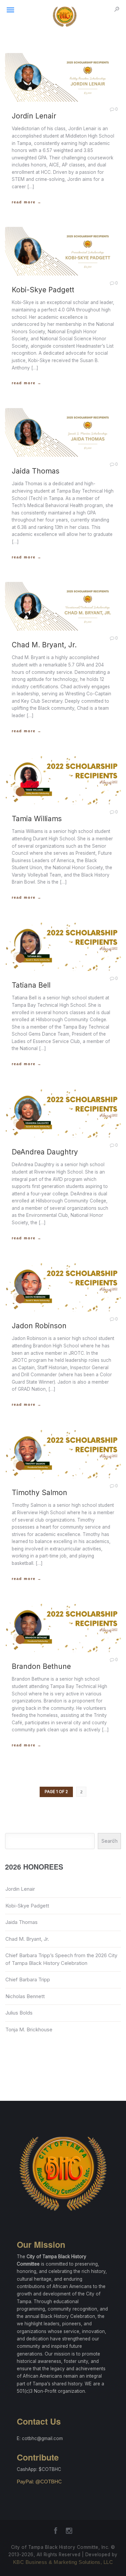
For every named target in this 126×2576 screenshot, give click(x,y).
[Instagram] (69, 2533)
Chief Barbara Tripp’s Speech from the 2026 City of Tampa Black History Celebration (61, 1959)
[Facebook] (56, 2533)
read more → (27, 202)
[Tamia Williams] (63, 780)
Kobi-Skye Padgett (27, 1906)
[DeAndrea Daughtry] (63, 1113)
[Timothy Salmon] (63, 1454)
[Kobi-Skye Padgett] (63, 251)
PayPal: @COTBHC (39, 2482)
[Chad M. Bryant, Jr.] (63, 606)
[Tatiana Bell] (63, 947)
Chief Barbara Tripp (28, 1979)
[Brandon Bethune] (63, 1628)
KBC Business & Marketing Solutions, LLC (63, 2562)
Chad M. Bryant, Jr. (27, 1939)
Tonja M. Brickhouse (29, 2029)
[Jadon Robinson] (63, 1287)
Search (110, 1841)
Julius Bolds (19, 2013)
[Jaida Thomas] (63, 432)
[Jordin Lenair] (63, 77)
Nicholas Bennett (25, 1996)
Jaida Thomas (22, 1922)
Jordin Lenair (20, 1889)
